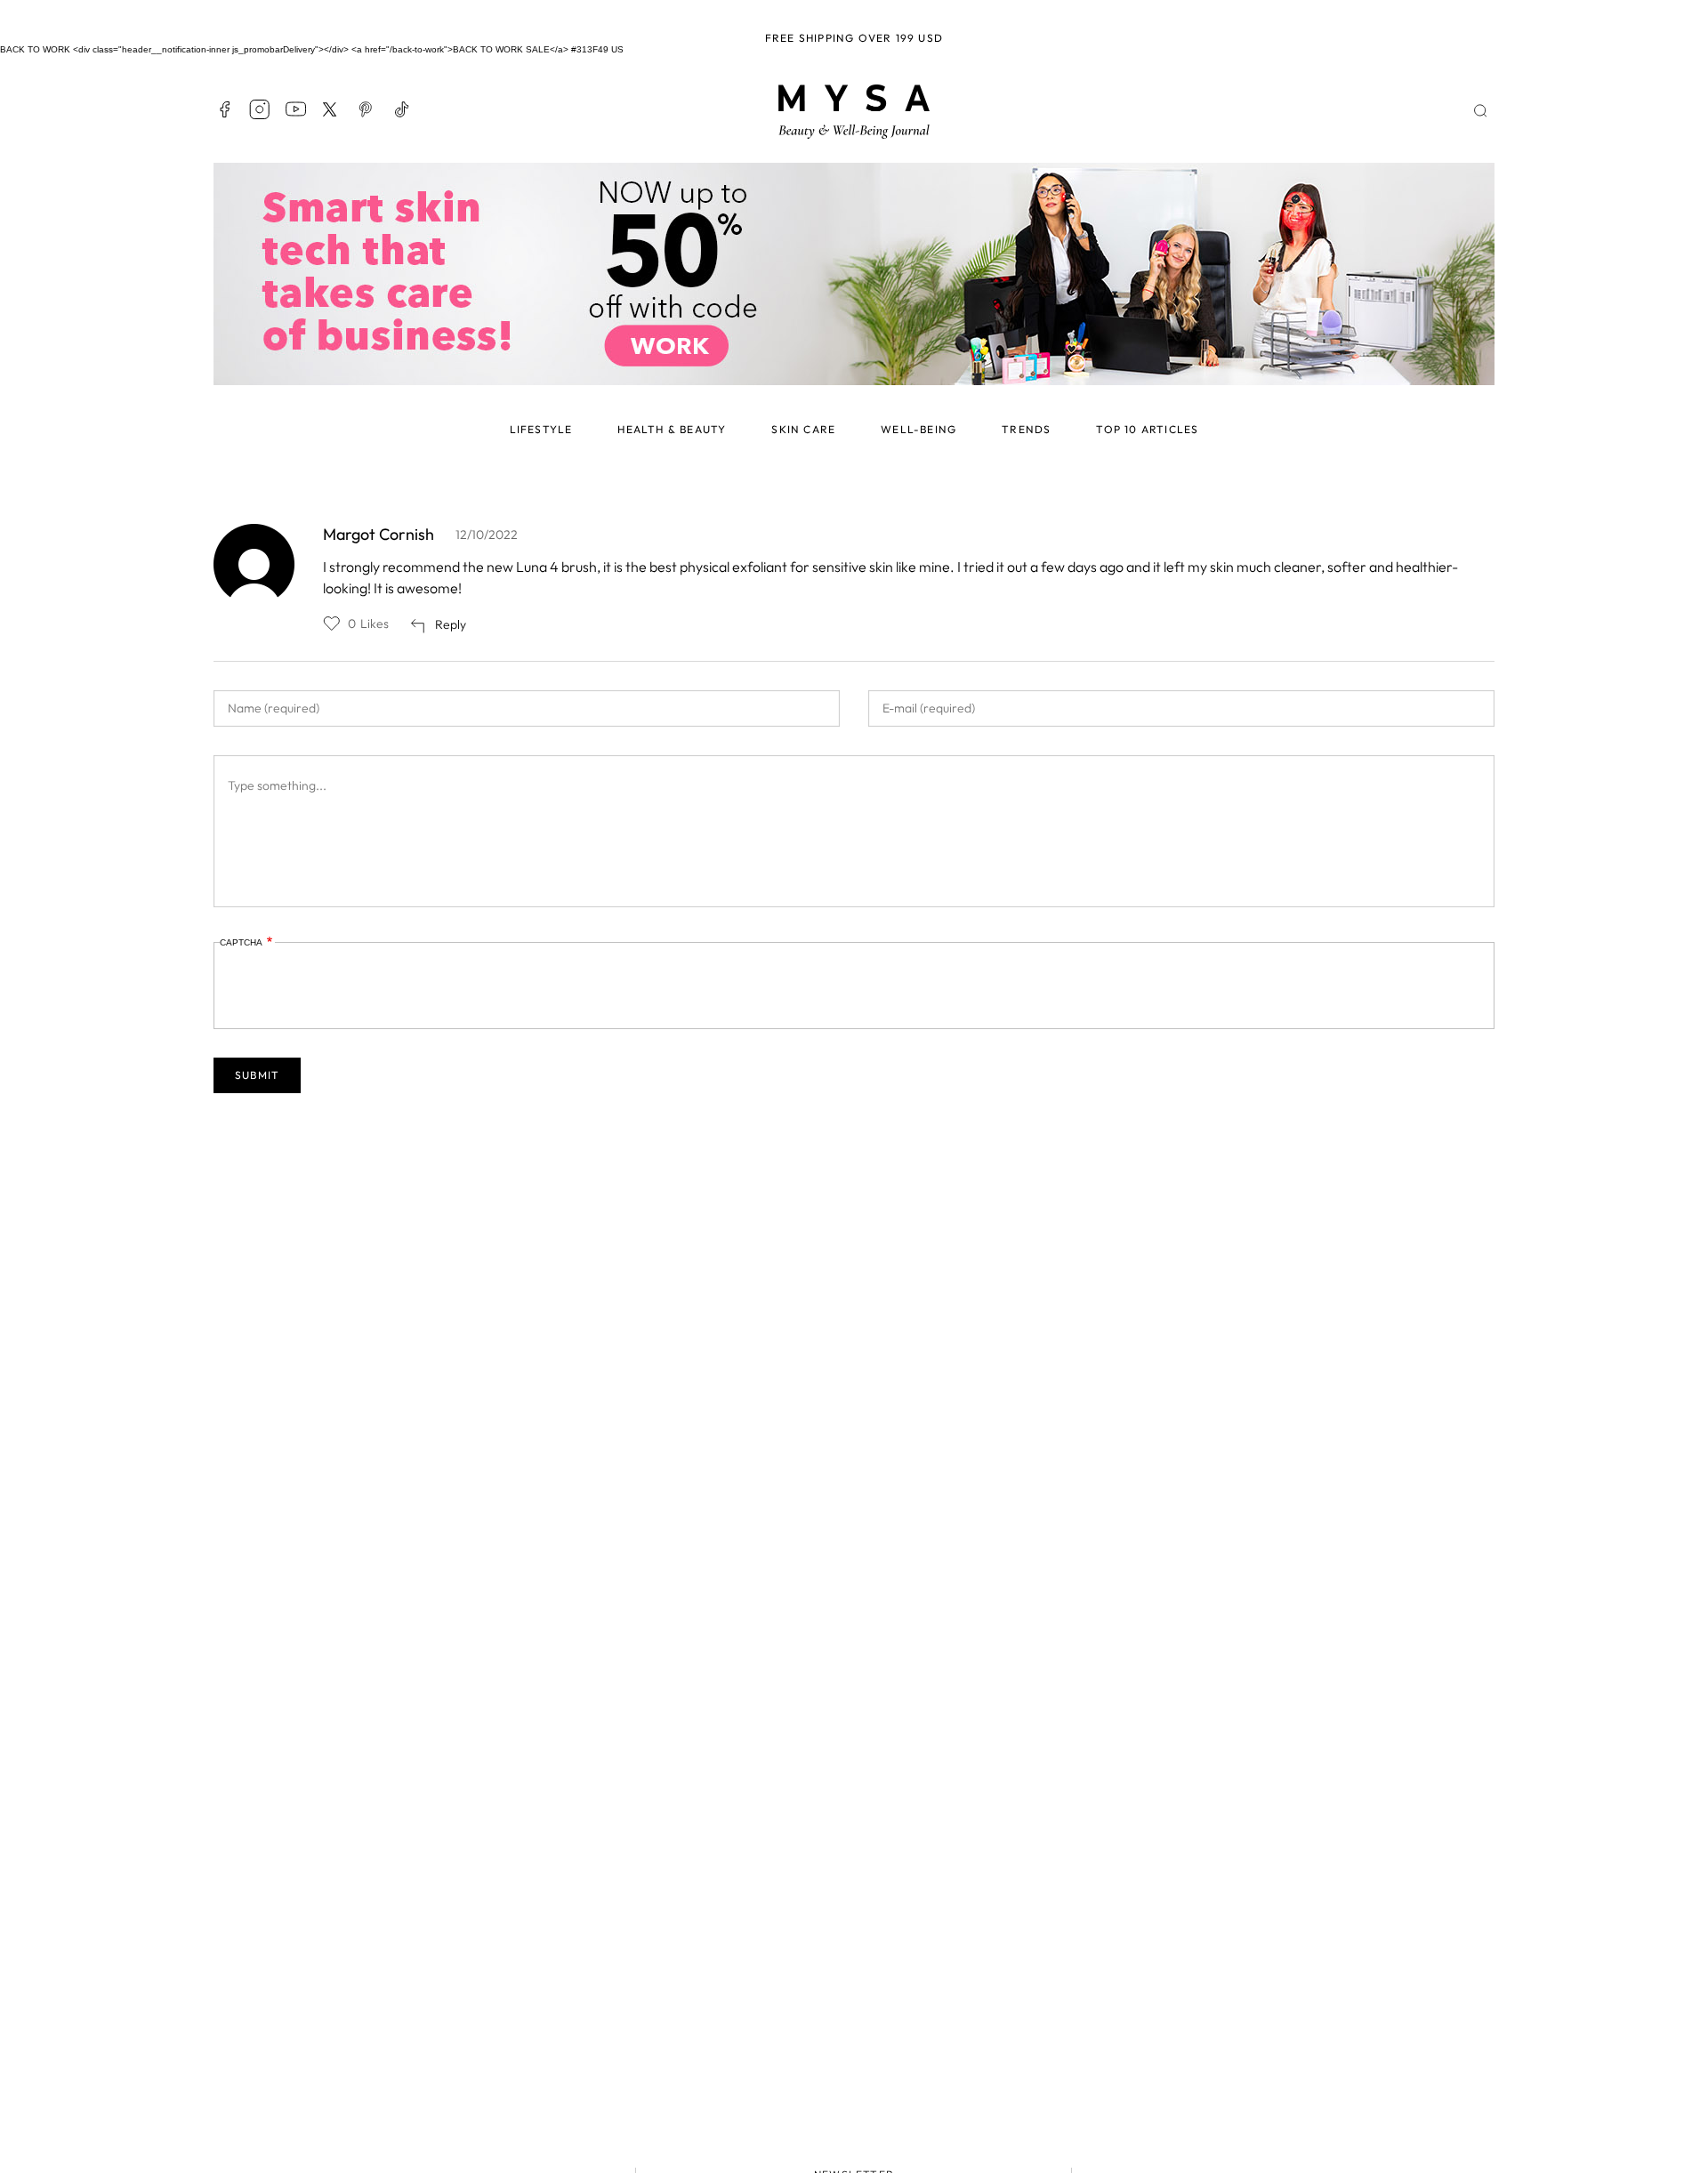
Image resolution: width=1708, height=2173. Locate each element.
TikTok (402, 109)
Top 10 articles (1147, 429)
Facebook (224, 109)
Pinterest (367, 109)
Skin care (803, 429)
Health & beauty (672, 429)
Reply (451, 624)
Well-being (918, 429)
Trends (1026, 429)
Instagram (260, 109)
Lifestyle (541, 429)
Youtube (295, 109)
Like (332, 624)
